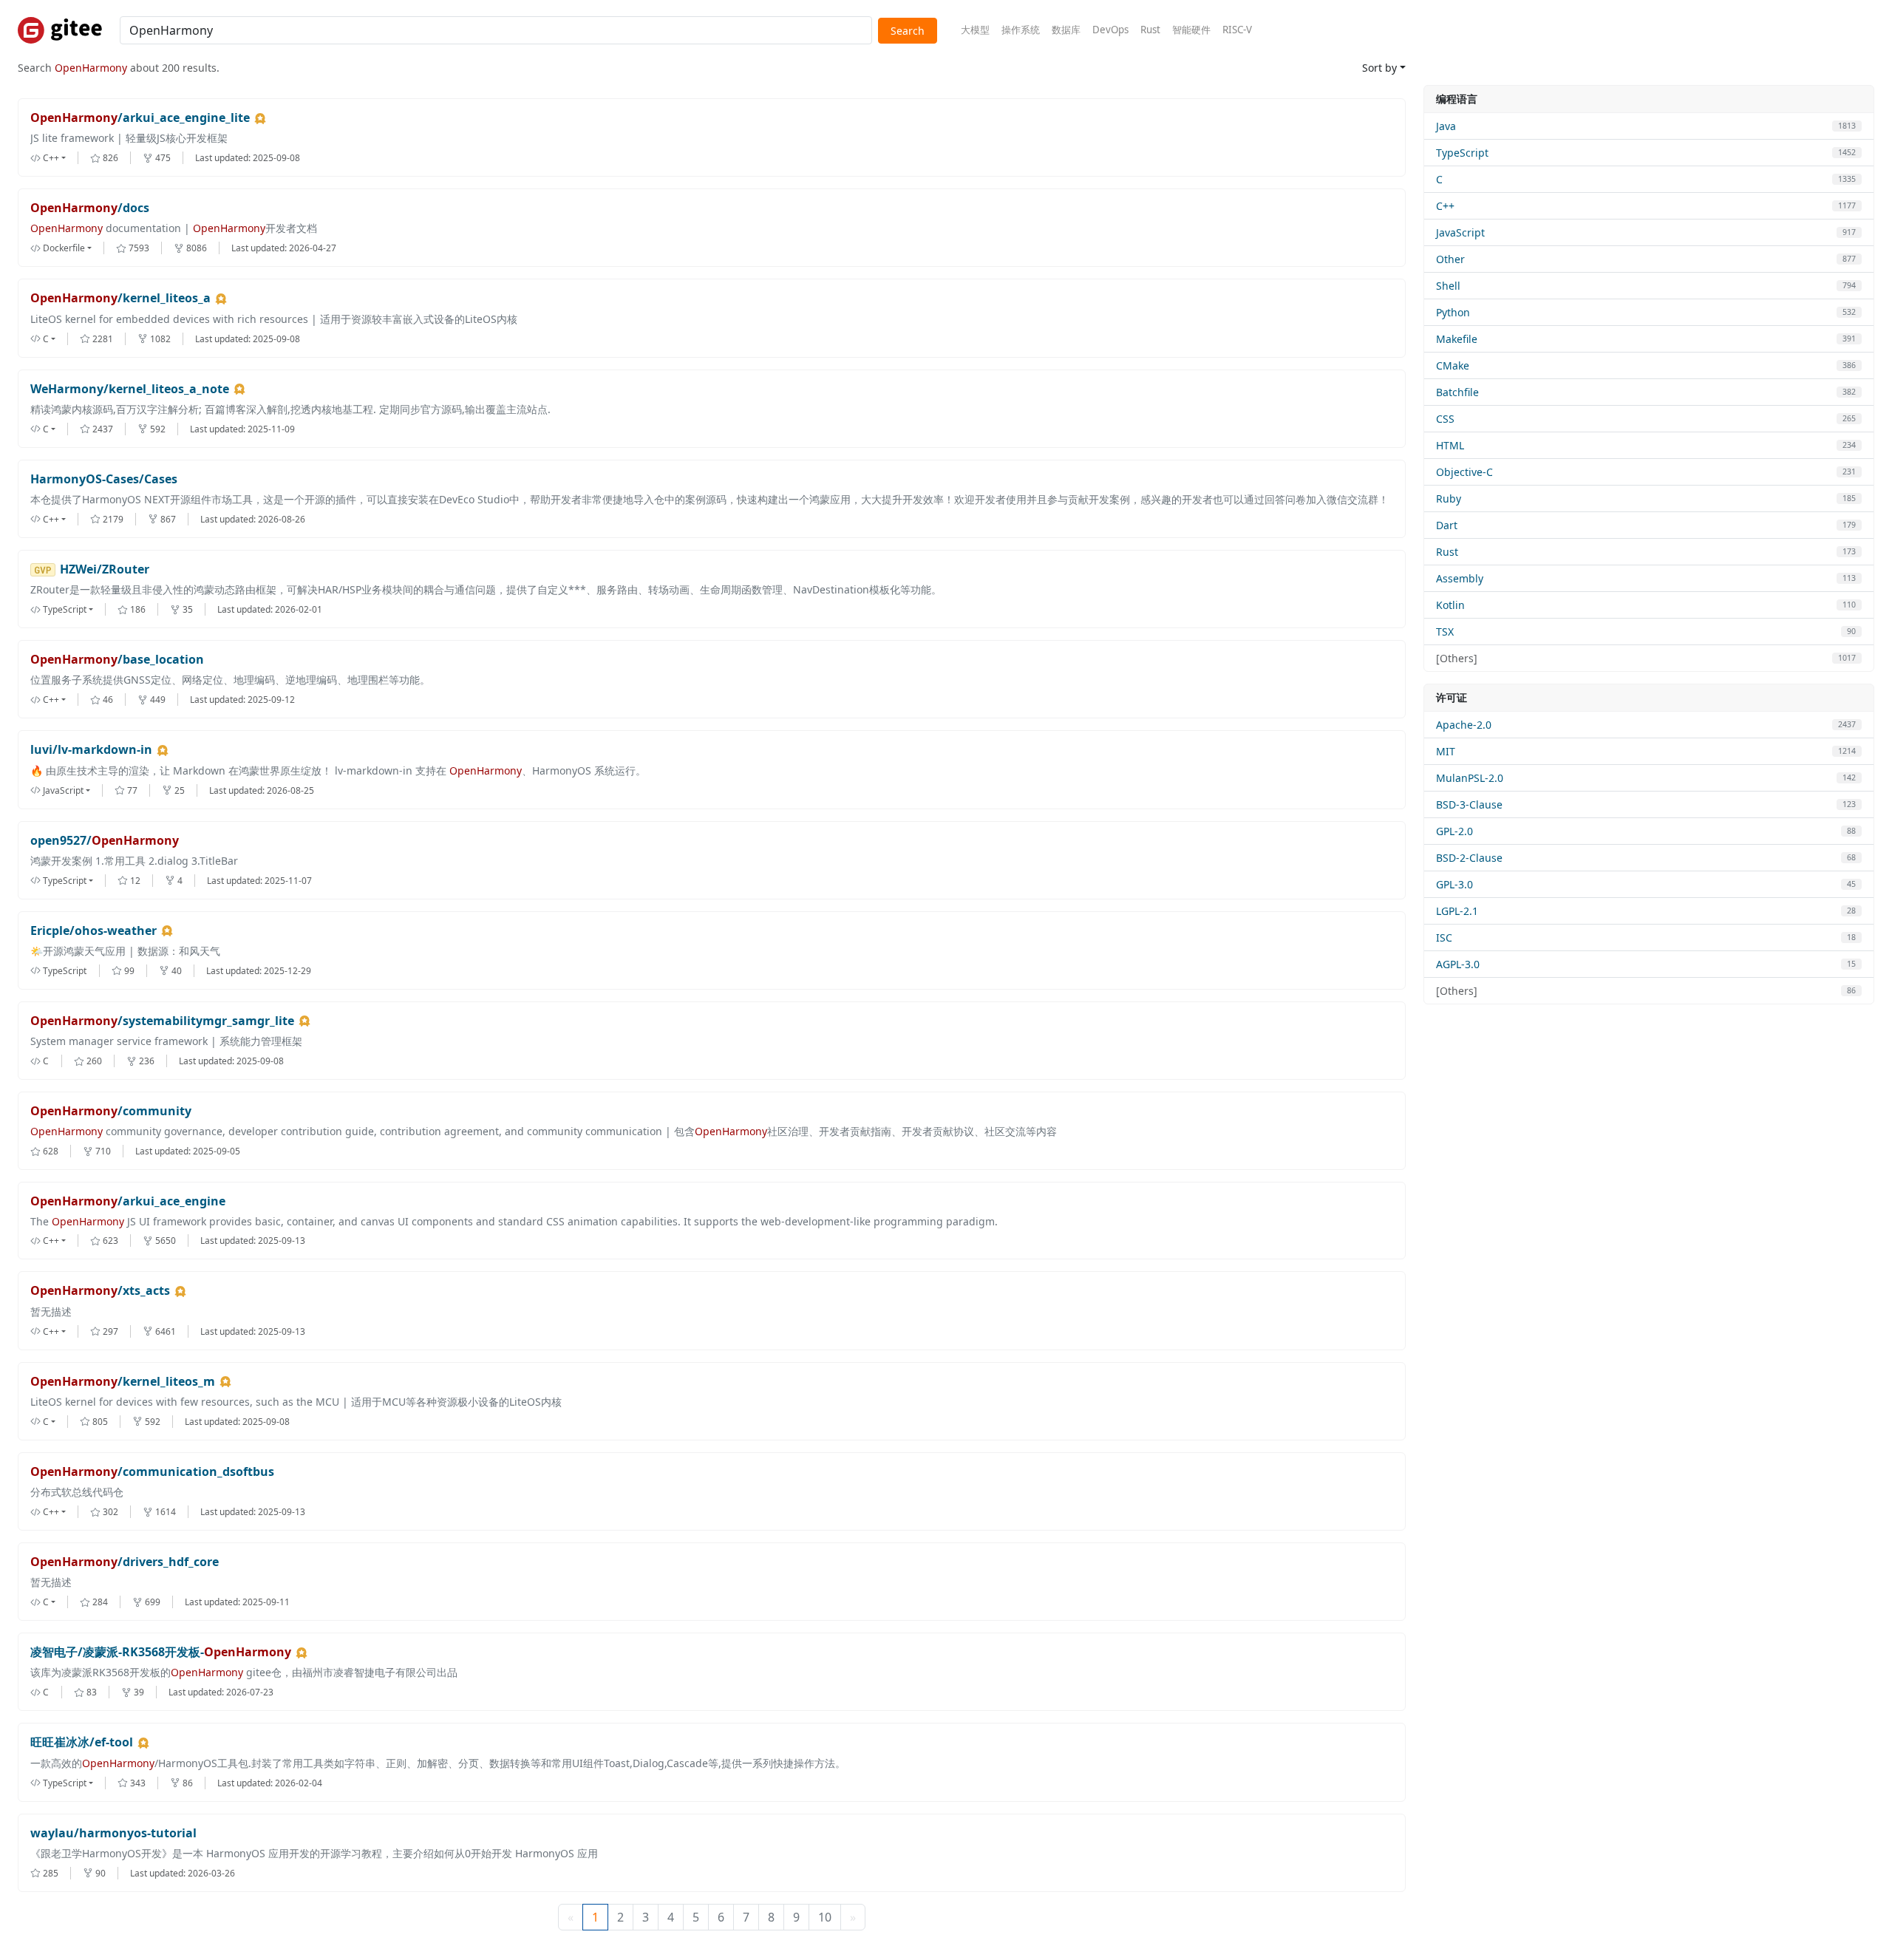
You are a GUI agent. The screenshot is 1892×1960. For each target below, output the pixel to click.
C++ (1445, 206)
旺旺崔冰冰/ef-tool (82, 1742)
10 (825, 1917)
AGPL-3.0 (1458, 964)
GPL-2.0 (1454, 831)
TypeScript (1462, 153)
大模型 (975, 30)
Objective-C (1464, 472)
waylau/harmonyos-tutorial (113, 1833)
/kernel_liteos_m (123, 1382)
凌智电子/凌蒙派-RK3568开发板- (161, 1652)
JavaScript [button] (63, 790)
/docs (90, 208)
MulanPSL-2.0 (1470, 778)
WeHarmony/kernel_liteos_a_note (130, 389)
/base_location (117, 660)
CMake (1453, 365)
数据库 (1066, 30)
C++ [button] (51, 158)
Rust (1150, 30)
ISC (1444, 938)
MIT (1446, 751)
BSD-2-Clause (1469, 858)
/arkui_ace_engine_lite (140, 118)
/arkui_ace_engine (128, 1201)
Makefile (1457, 339)
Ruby (1449, 498)
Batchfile (1457, 392)
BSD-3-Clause (1469, 804)
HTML (1450, 445)
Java (1446, 126)
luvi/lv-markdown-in (91, 750)
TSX (1445, 632)
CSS (1445, 419)
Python (1453, 312)
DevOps (1110, 30)
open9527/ (105, 841)
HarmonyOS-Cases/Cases (104, 479)
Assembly (1460, 578)
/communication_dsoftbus (152, 1472)
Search (908, 31)
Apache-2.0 (1464, 725)
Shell (1448, 286)
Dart (1447, 525)
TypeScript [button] (65, 609)
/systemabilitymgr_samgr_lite (162, 1021)
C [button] (46, 339)
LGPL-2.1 (1457, 911)
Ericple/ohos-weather (93, 931)
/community (111, 1111)
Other (1450, 259)
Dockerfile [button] (64, 248)
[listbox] (60, 158)
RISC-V (1237, 30)
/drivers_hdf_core (125, 1562)
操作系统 (1021, 30)
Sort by (1379, 68)
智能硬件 (1191, 30)
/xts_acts (100, 1291)
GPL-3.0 (1454, 884)
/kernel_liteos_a (120, 298)
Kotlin (1450, 605)
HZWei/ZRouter (105, 569)
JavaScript (1460, 232)
